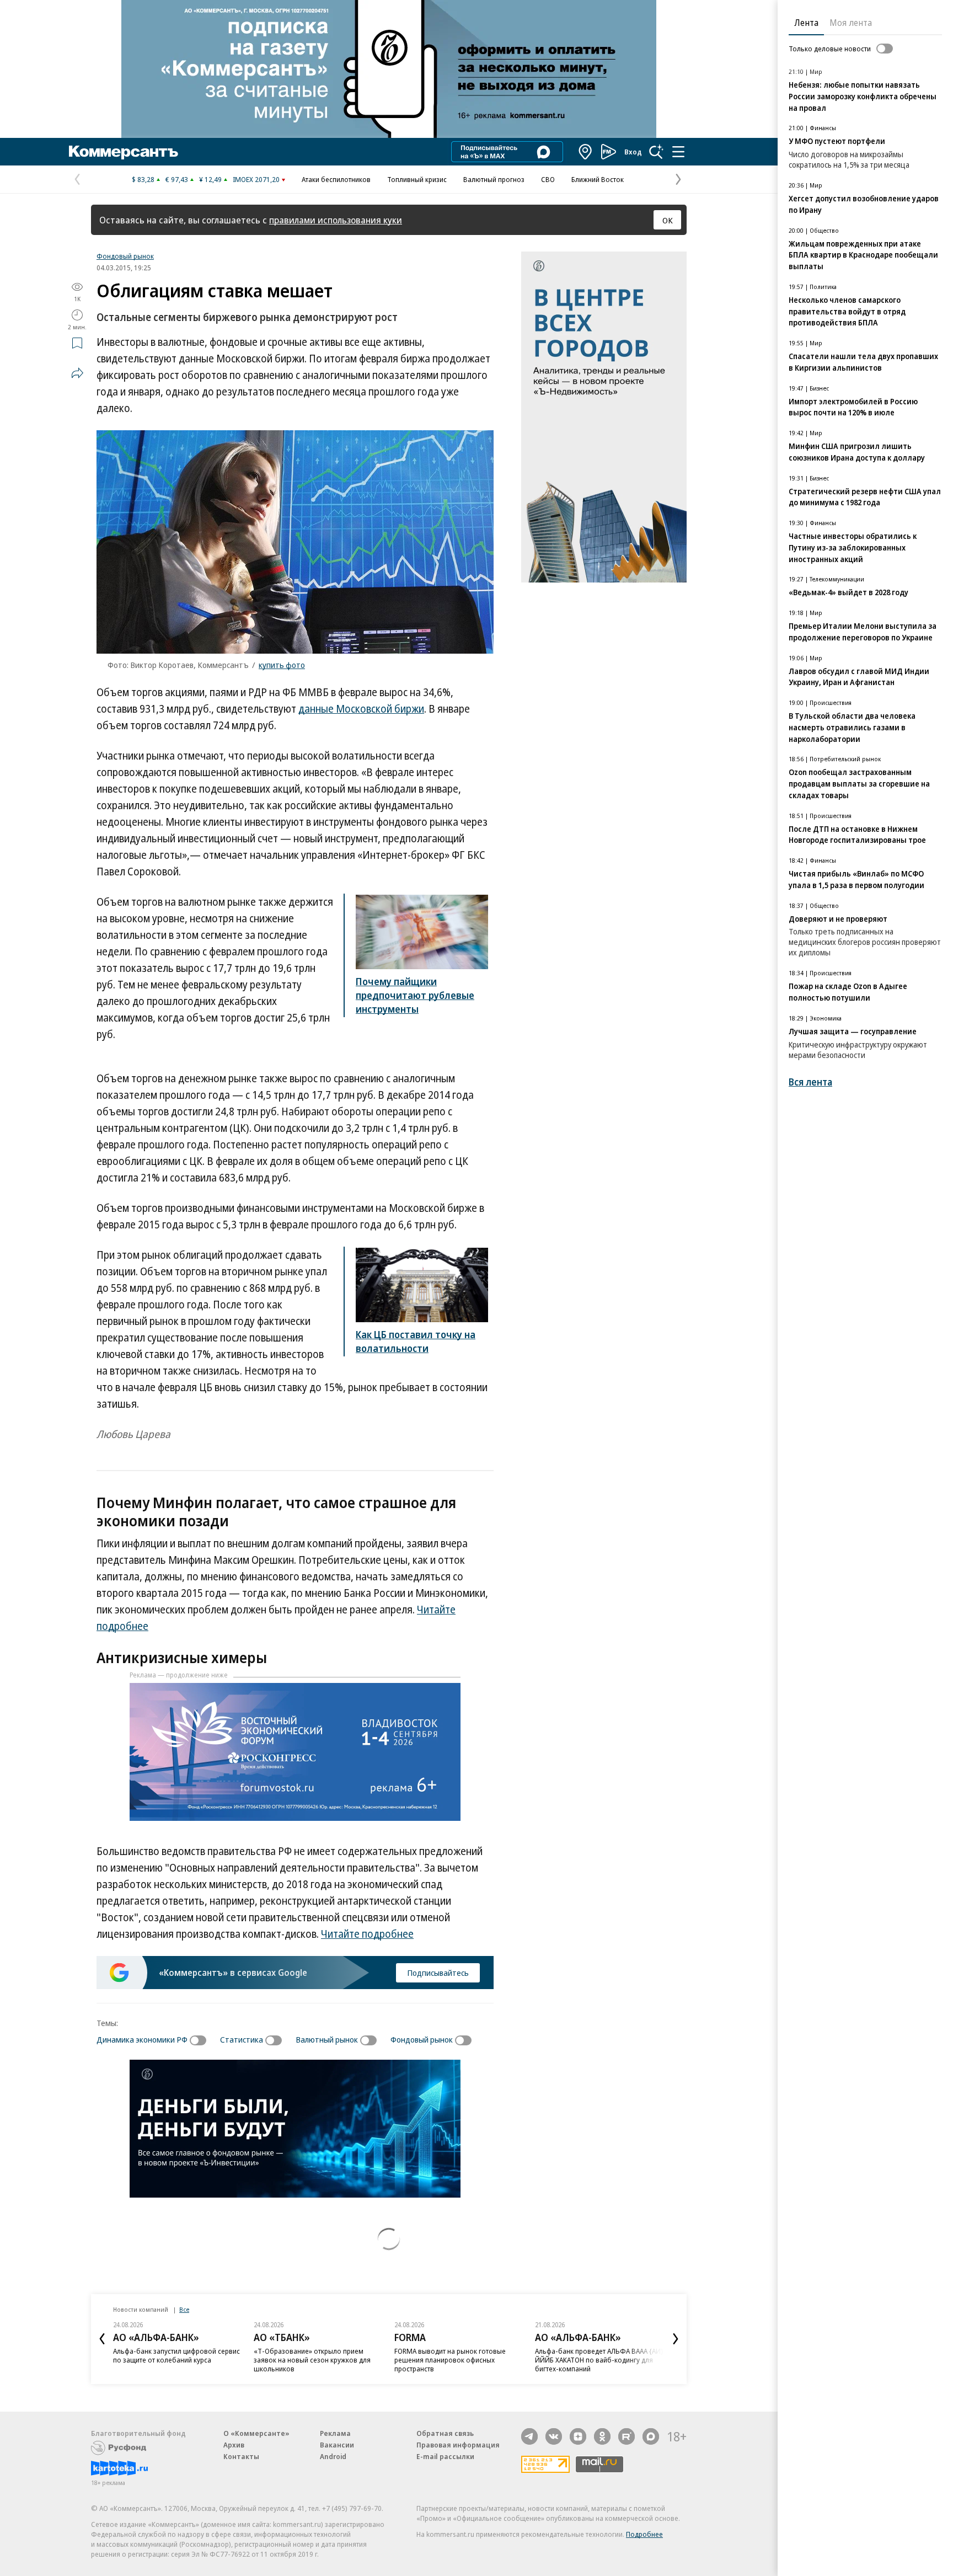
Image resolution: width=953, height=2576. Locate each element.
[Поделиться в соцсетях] (77, 373)
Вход (633, 152)
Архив (234, 2445)
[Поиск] (656, 152)
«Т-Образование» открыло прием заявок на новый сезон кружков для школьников (312, 2360)
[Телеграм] (529, 2436)
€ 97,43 (177, 179)
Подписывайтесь (438, 1973)
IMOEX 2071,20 (256, 179)
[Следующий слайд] (676, 2339)
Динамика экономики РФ (142, 2039)
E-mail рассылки (445, 2456)
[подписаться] (201, 2040)
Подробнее (644, 2534)
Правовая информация (458, 2445)
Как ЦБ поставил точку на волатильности (416, 1341)
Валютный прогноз (494, 179)
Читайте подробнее (367, 1934)
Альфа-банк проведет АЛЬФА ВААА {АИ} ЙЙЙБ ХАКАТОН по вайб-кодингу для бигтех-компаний (599, 2360)
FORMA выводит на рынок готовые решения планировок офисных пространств (450, 2360)
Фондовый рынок (125, 256)
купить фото (282, 665)
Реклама (335, 2433)
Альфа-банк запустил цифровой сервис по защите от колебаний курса (176, 2355)
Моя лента (851, 23)
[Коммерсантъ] (124, 152)
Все (184, 2309)
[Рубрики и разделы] (678, 152)
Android (333, 2456)
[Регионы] (586, 152)
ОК (668, 220)
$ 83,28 (143, 179)
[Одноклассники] (602, 2436)
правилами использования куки (336, 220)
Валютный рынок (327, 2039)
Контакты (241, 2456)
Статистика (242, 2039)
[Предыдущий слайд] (102, 2339)
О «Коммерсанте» (256, 2433)
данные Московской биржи (361, 709)
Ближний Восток (598, 179)
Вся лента (810, 1082)
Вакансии (337, 2445)
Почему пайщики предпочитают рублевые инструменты (415, 995)
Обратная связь (445, 2433)
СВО (548, 179)
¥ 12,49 (210, 179)
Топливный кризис (417, 179)
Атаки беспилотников (336, 179)
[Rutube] (627, 2436)
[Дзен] (578, 2436)
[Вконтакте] (554, 2436)
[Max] (651, 2436)
